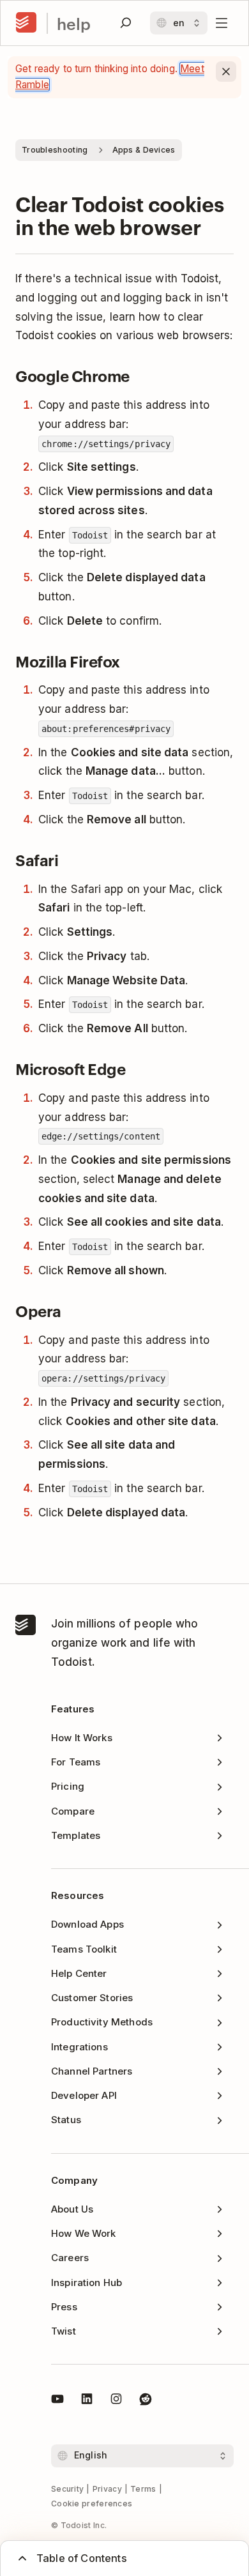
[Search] (126, 23)
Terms (143, 2489)
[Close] (226, 72)
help (74, 23)
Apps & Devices (144, 150)
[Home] (26, 23)
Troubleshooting (55, 150)
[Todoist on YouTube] (57, 2401)
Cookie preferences (92, 2504)
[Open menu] (222, 23)
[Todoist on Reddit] (146, 2401)
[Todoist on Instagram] (116, 2401)
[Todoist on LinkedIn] (87, 2401)
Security (67, 2489)
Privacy (107, 2489)
